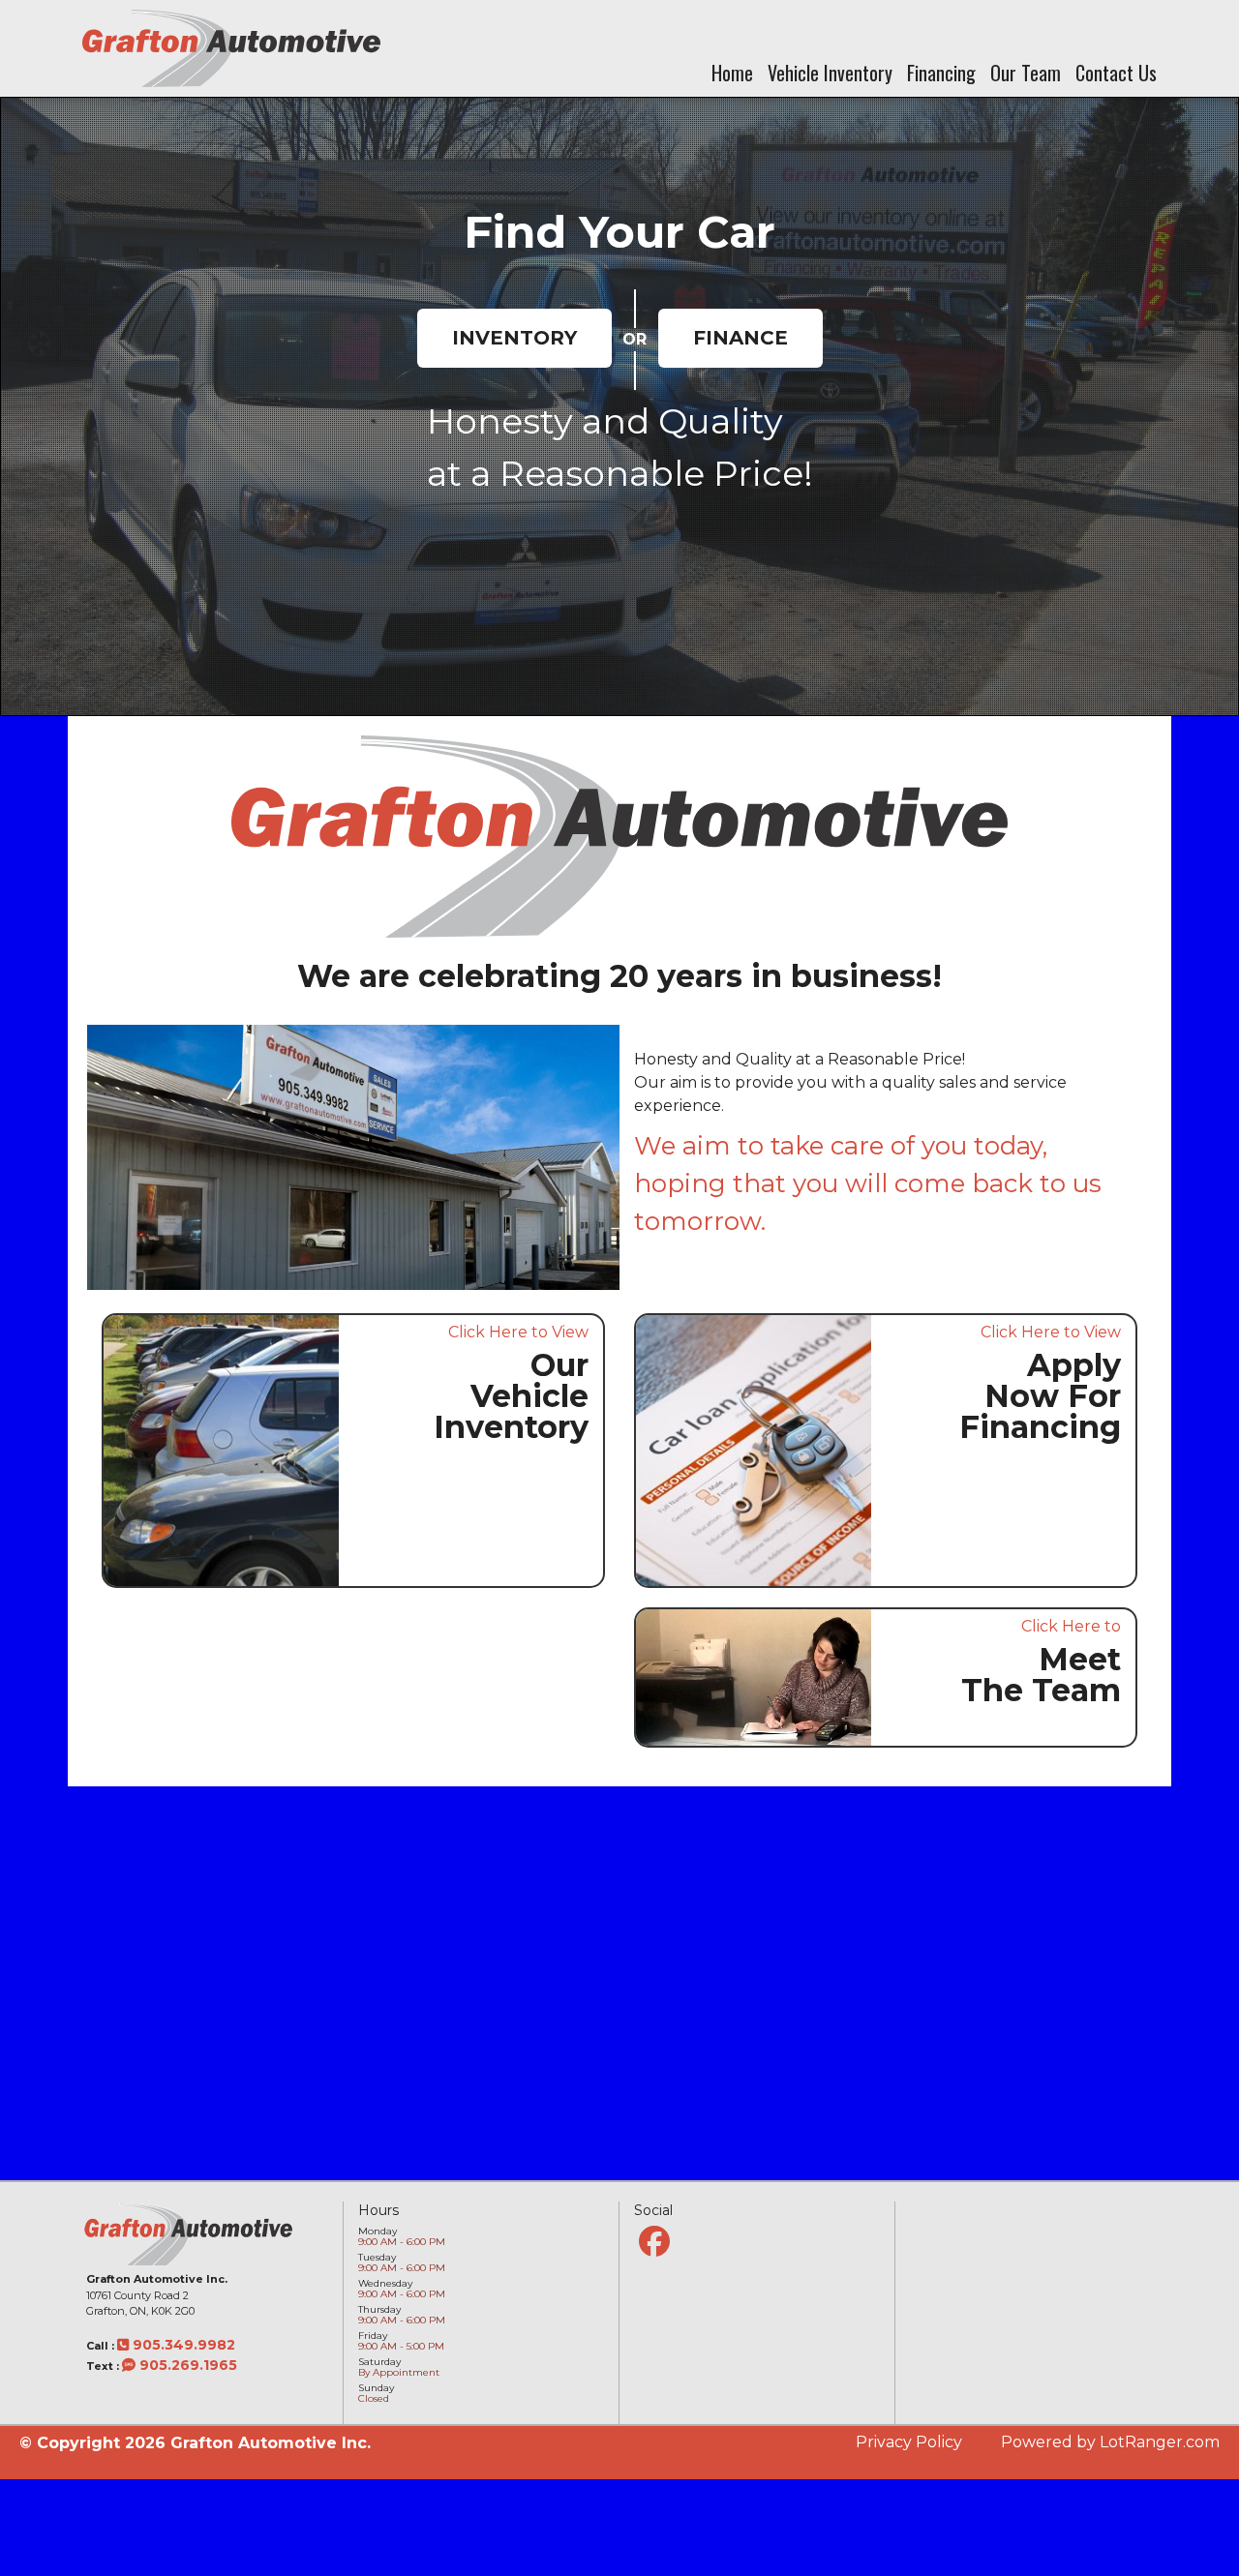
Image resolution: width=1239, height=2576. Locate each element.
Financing (941, 73)
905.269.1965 (186, 2365)
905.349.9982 (182, 2345)
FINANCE (740, 338)
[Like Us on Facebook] (654, 2241)
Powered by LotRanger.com (1110, 2442)
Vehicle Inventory (830, 73)
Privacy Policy (909, 2442)
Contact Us (1116, 73)
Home (732, 73)
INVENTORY (514, 338)
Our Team (1026, 73)
